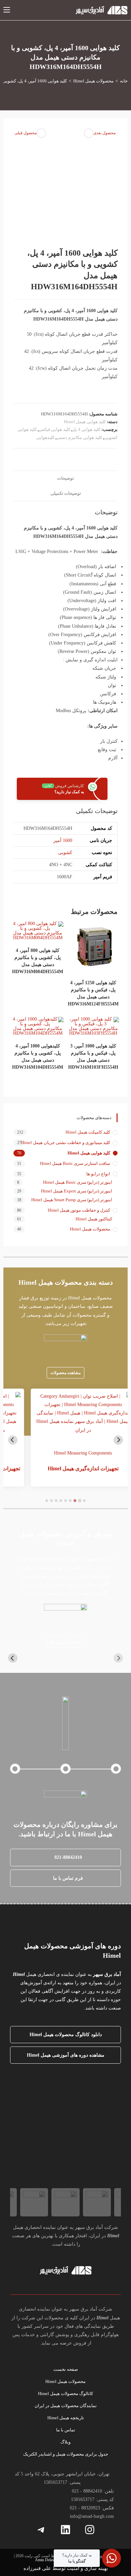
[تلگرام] (41, 2530)
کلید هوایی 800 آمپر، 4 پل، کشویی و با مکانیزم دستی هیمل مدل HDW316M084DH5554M (38, 961)
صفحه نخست (66, 2369)
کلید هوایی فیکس (54, 429)
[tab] (84, 1501)
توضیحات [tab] (65, 478)
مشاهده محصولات (65, 1373)
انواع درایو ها (98, 1174)
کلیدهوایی (45, 437)
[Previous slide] (118, 1440)
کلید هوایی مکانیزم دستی (79, 437)
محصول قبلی (26, 133)
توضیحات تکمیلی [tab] (66, 493)
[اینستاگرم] (90, 2530)
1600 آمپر (63, 840)
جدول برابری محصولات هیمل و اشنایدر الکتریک (66, 2454)
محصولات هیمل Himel (90, 1229)
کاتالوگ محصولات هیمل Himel (65, 2394)
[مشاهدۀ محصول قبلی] (41, 133)
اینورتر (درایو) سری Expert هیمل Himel (77, 1191)
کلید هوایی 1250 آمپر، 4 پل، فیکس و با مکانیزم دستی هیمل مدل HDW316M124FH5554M (93, 993)
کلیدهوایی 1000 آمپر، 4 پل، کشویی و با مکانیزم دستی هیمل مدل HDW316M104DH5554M (38, 1057)
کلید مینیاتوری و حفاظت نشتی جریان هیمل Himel (65, 1143)
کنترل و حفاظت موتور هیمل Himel (79, 1210)
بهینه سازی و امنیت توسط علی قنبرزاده (66, 2568)
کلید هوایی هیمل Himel (85, 422)
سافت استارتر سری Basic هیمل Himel (75, 1163)
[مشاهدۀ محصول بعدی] (89, 133)
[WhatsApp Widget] (112, 2558)
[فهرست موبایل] (7, 10)
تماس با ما (66, 2430)
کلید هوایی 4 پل (86, 429)
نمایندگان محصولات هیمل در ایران (66, 2406)
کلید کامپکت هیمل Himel (88, 1132)
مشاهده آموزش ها (66, 1642)
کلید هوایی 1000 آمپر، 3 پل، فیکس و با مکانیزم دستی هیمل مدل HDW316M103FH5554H (93, 1057)
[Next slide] (13, 1440)
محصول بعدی (104, 133)
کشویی (65, 853)
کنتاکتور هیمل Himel (94, 1219)
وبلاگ (65, 2442)
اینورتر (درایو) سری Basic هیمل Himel (78, 1182)
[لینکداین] (65, 2530)
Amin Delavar (46, 2560)
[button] (66, 1857)
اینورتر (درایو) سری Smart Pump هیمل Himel (72, 1200)
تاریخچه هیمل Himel (66, 2418)
